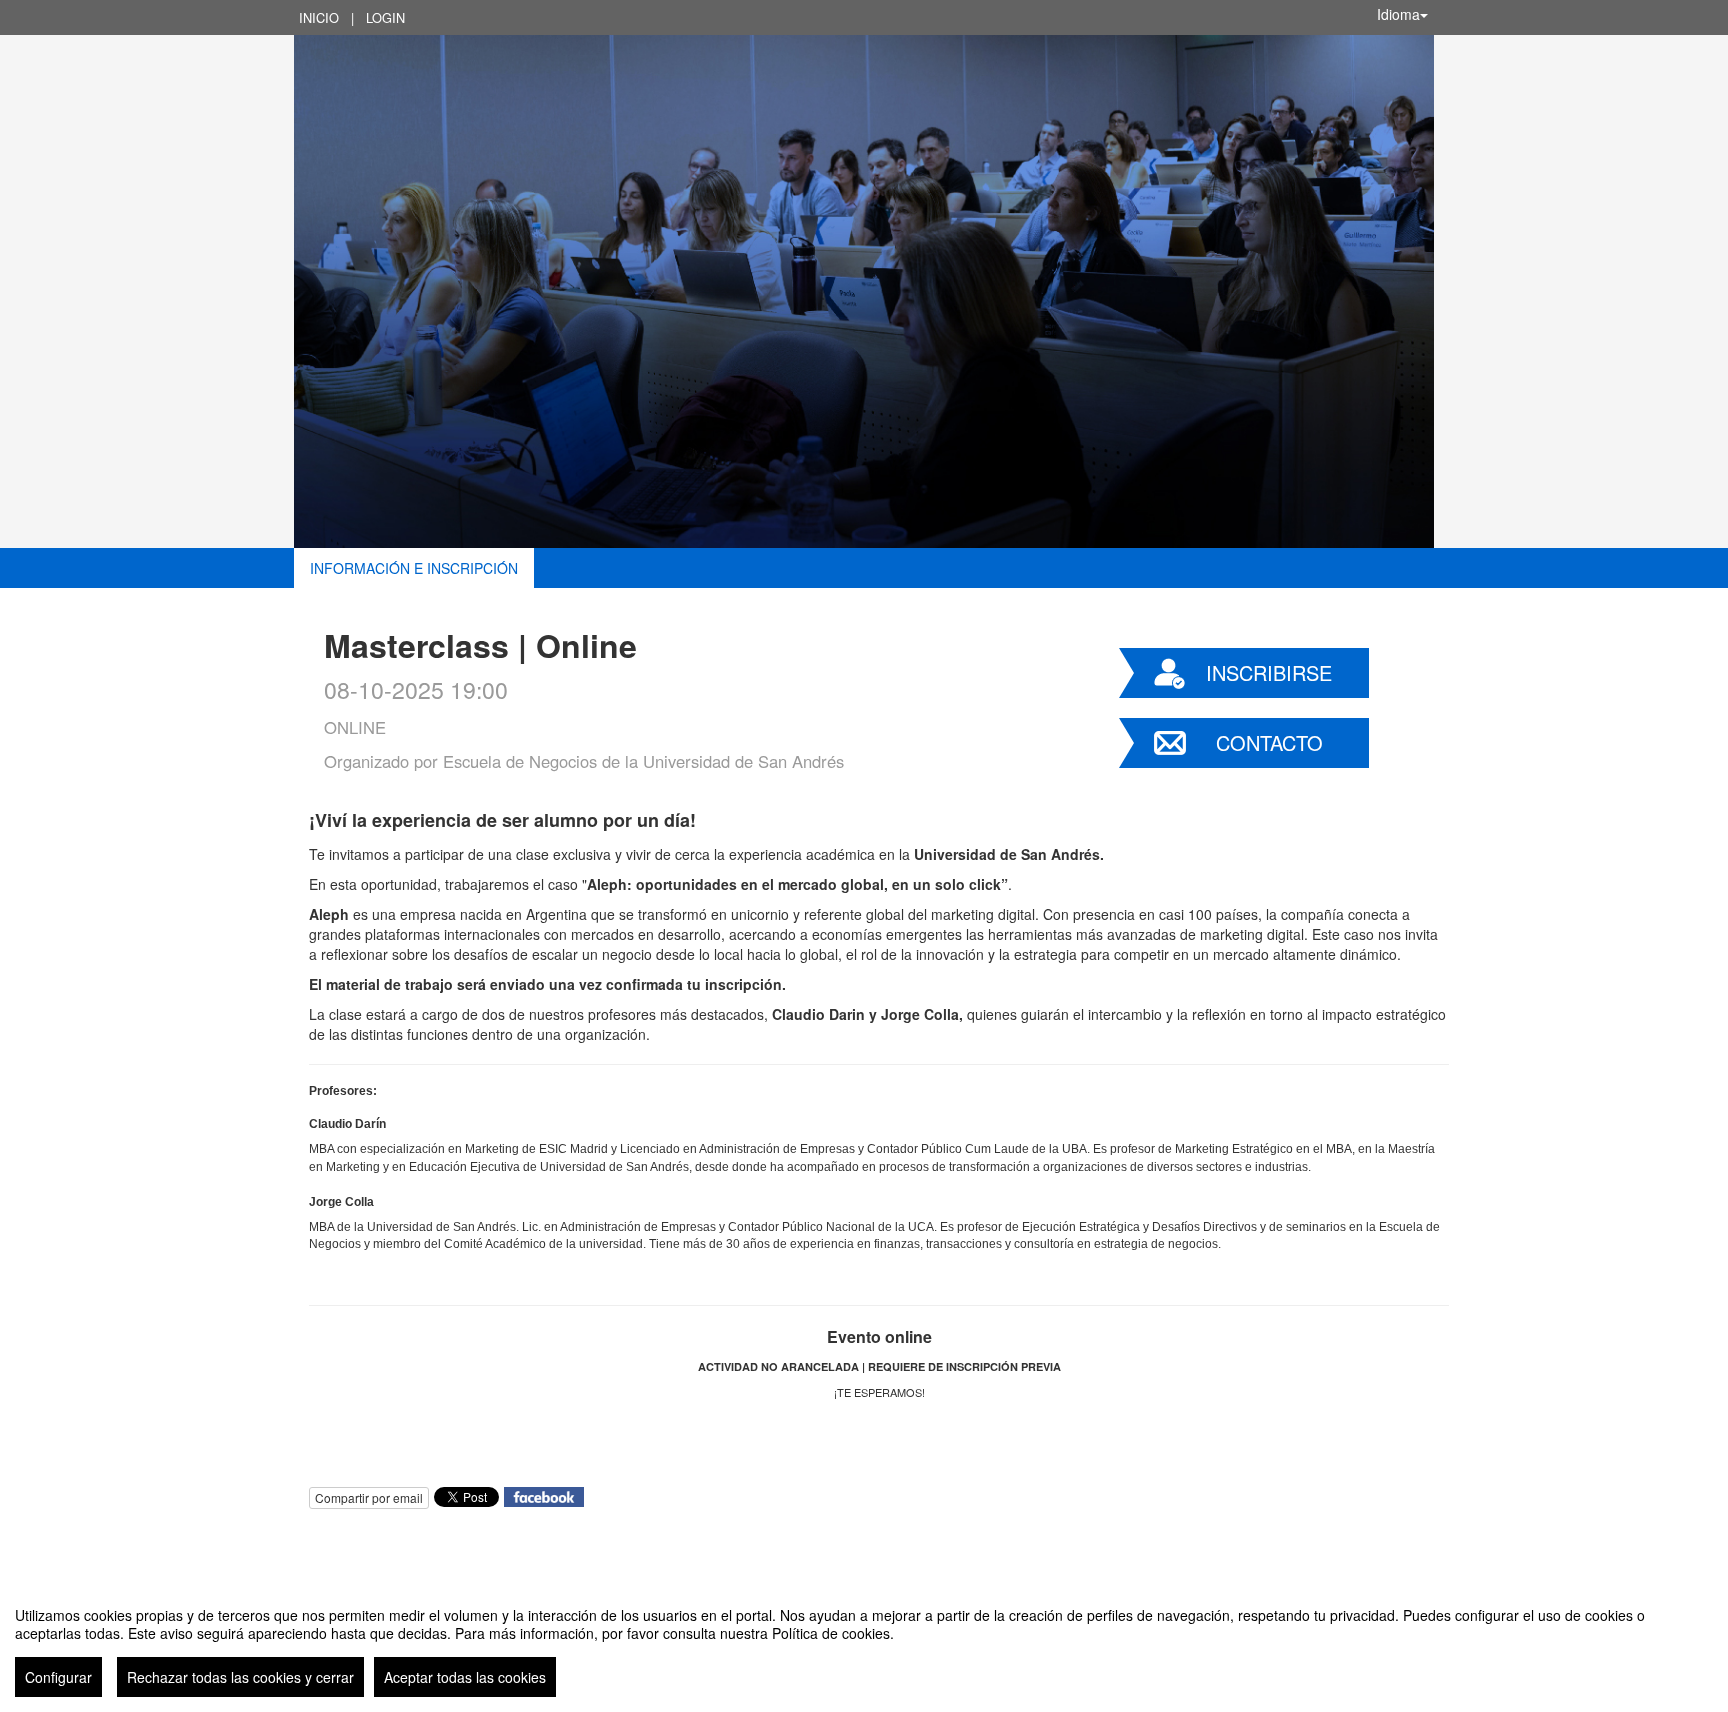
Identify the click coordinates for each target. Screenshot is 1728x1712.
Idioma (1398, 14)
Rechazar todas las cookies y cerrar (240, 1677)
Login (385, 17)
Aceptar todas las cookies (465, 1677)
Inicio (319, 17)
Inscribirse (1269, 672)
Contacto (1269, 742)
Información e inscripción (414, 568)
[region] (864, 1644)
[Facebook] (544, 1495)
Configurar (58, 1677)
